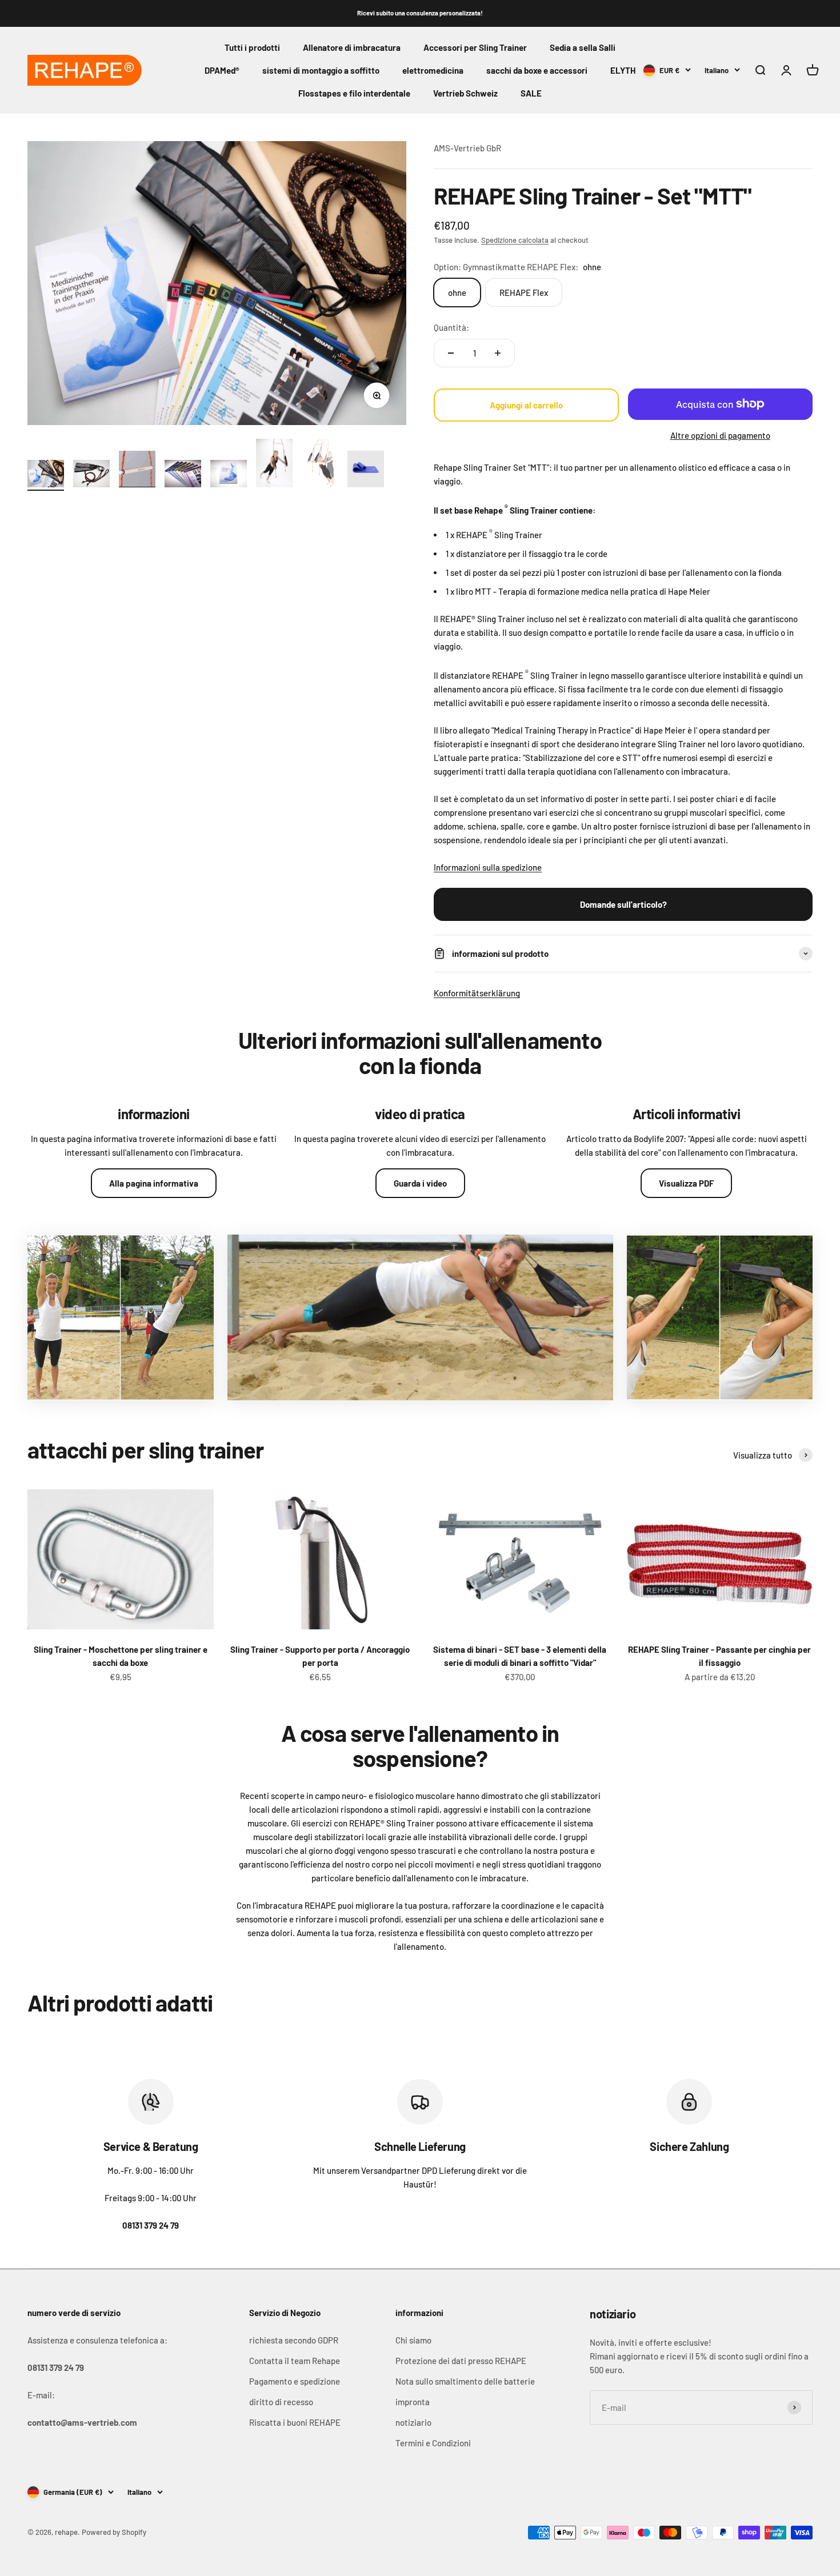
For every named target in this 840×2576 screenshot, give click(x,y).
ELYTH (623, 70)
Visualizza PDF (686, 1183)
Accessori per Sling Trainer (475, 47)
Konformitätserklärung (477, 993)
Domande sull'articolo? (623, 904)
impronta (413, 2402)
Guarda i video (420, 1183)
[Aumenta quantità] (498, 353)
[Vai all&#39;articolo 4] (183, 475)
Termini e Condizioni (433, 2443)
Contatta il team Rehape (295, 2361)
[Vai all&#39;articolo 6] (274, 465)
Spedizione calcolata (515, 240)
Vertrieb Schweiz (465, 93)
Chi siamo (413, 2340)
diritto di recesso (281, 2402)
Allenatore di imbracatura (352, 47)
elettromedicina (433, 70)
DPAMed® (222, 70)
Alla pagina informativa (154, 1183)
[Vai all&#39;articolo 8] (366, 471)
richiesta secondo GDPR (294, 2340)
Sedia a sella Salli (583, 47)
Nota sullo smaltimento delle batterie (465, 2381)
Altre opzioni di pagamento (720, 435)
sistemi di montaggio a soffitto (321, 70)
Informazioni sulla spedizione (488, 867)
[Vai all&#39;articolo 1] (46, 475)
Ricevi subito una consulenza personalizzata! (420, 13)
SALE (531, 93)
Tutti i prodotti (252, 47)
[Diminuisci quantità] (451, 353)
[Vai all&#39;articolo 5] (229, 475)
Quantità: (451, 327)
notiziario (413, 2422)
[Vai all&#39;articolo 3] (137, 471)
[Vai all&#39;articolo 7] (320, 465)
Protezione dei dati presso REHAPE (461, 2361)
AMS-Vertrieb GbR (467, 148)
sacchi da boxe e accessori (537, 70)
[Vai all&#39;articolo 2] (91, 475)
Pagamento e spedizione (295, 2381)
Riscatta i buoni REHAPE (295, 2422)
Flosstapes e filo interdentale (354, 93)
